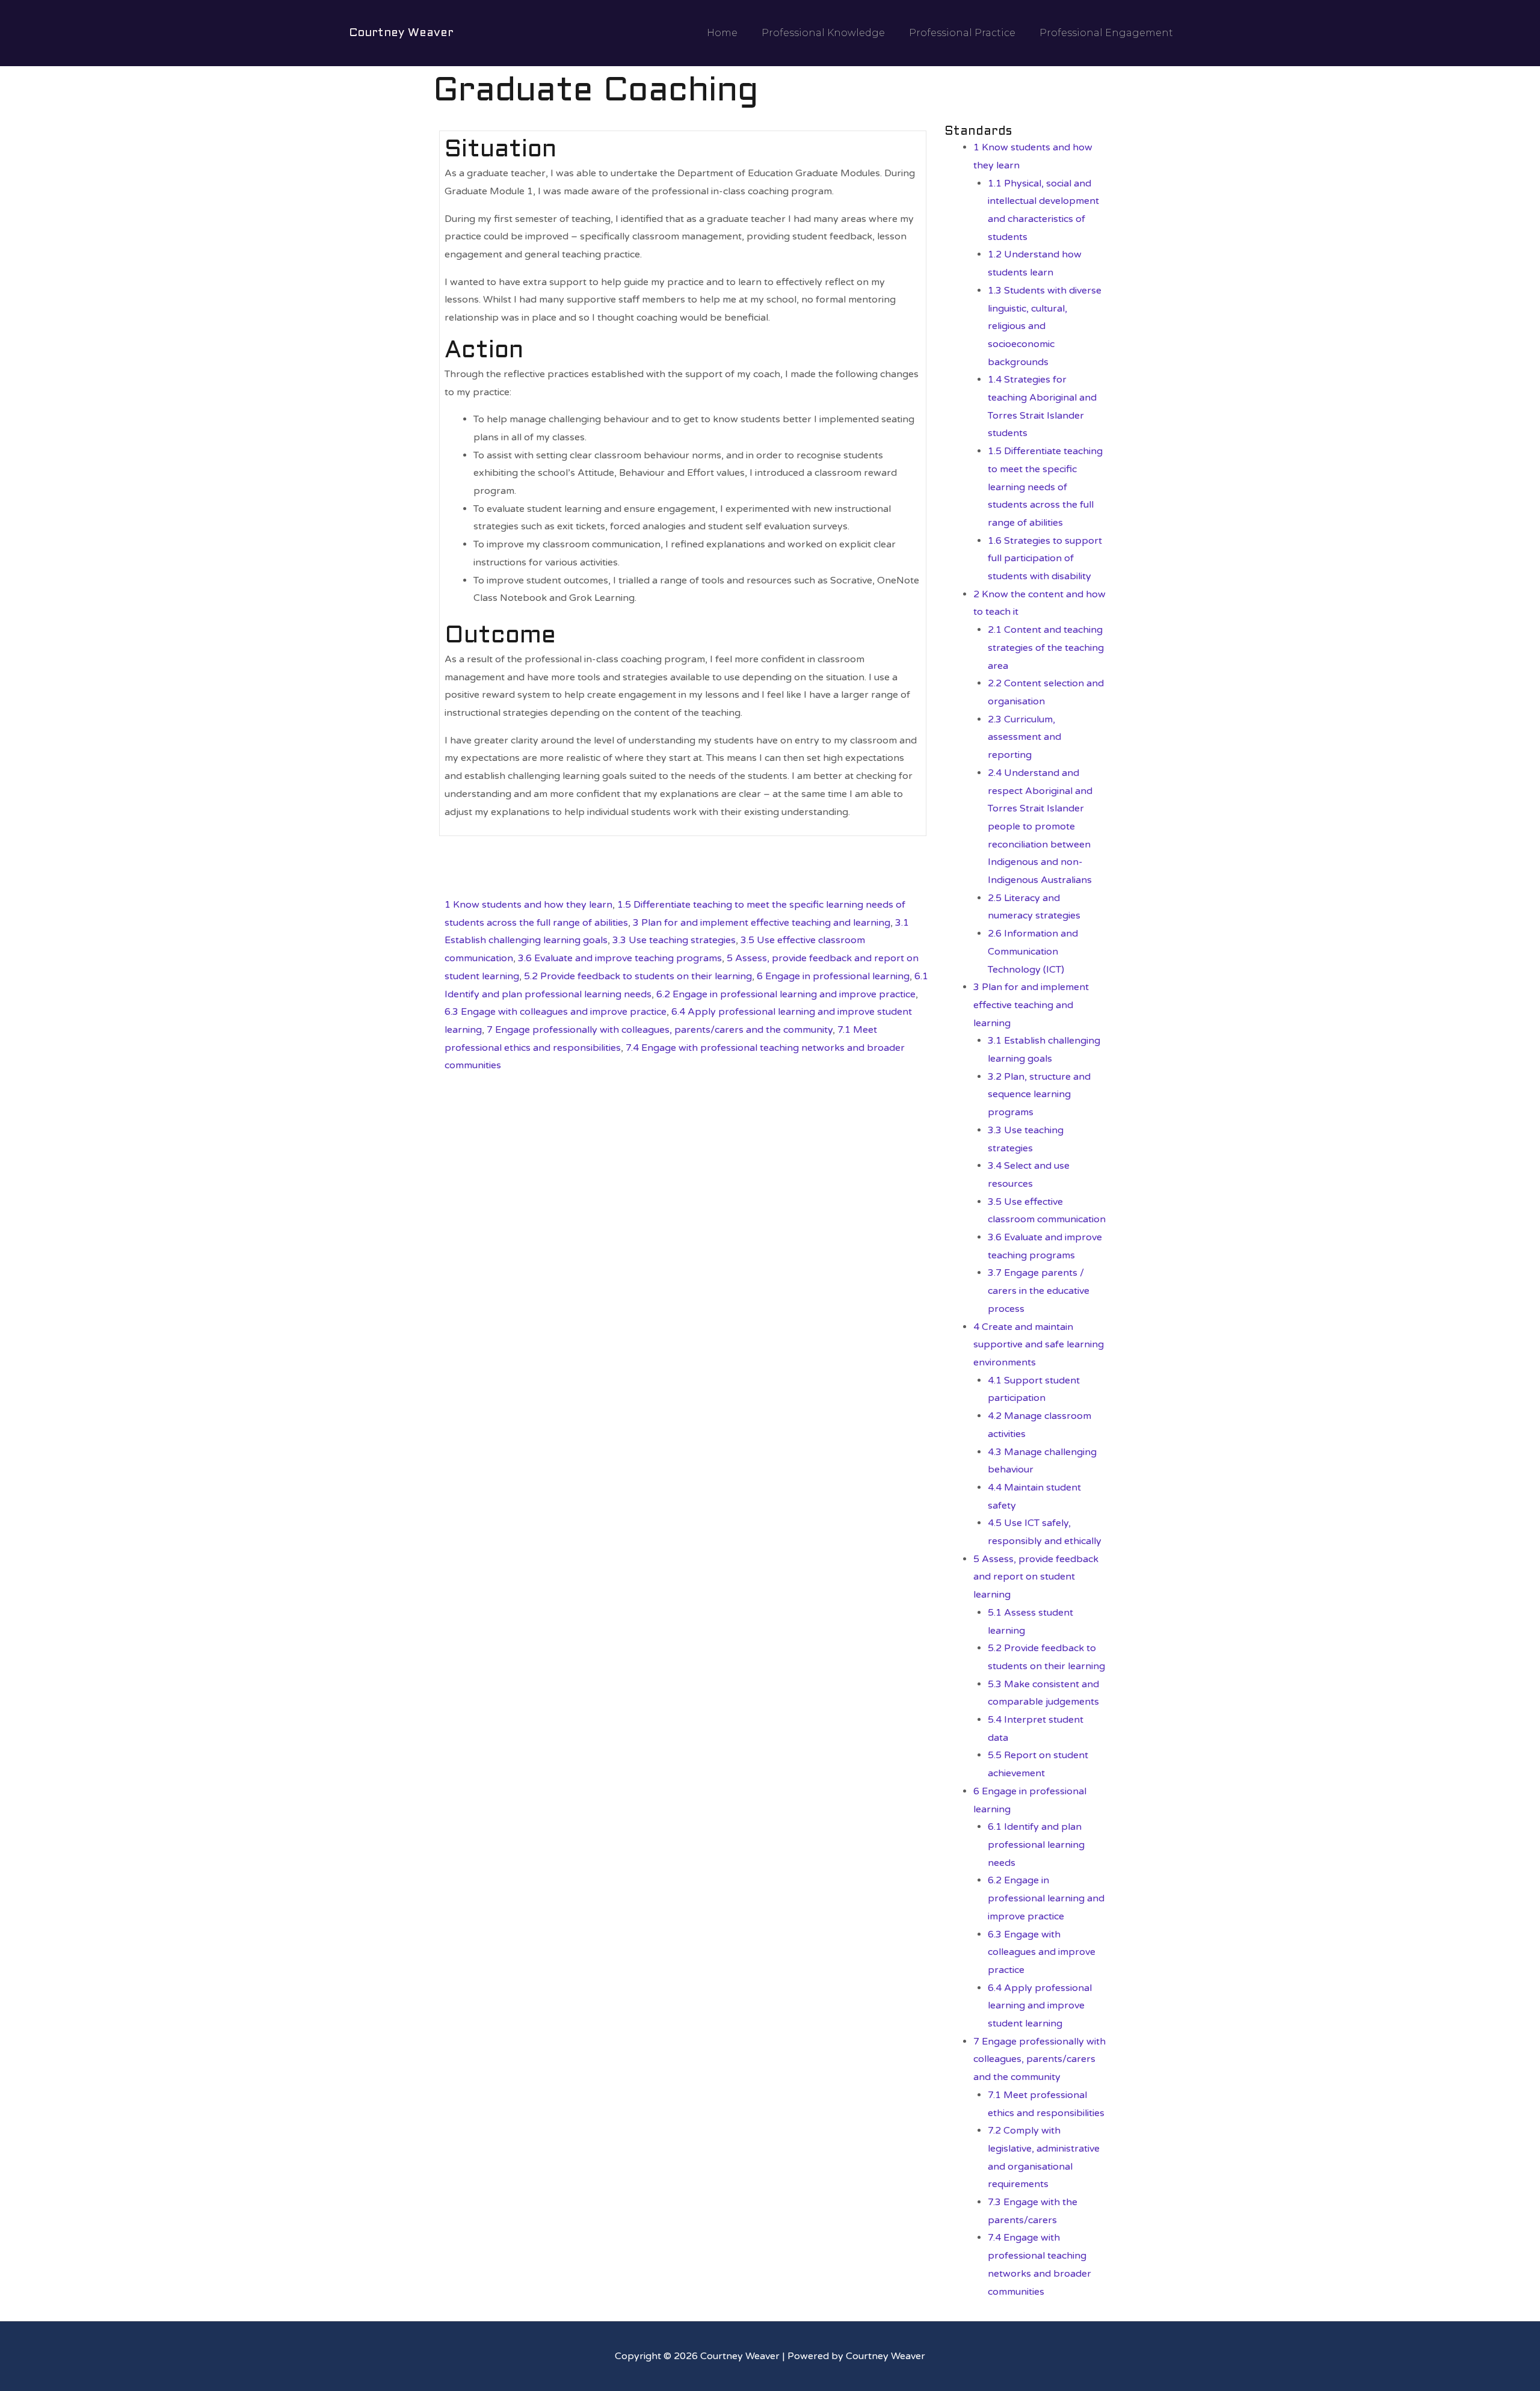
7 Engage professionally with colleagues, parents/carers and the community (660, 1030)
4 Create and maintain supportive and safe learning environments (1039, 1345)
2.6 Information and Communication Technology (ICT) (1033, 951)
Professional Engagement (1106, 33)
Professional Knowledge (823, 33)
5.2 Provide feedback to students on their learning (638, 976)
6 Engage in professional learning (833, 976)
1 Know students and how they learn (528, 905)
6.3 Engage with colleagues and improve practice (556, 1012)
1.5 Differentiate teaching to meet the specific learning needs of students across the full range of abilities (1045, 487)
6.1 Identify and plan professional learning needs (1036, 1845)
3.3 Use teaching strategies (674, 940)
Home (722, 33)
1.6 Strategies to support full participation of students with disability (1045, 559)
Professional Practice (962, 33)
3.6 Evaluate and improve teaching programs (620, 958)
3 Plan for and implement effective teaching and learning (762, 923)
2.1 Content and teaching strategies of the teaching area (1046, 648)
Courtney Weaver (401, 33)
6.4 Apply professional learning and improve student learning (1040, 2006)
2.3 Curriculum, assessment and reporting (1024, 737)
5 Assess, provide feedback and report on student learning (1036, 1577)
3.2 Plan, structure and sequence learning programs (1039, 1094)
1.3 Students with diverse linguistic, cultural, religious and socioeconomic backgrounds (1045, 326)
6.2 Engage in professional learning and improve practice (786, 994)
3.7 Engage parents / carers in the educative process (1039, 1291)
